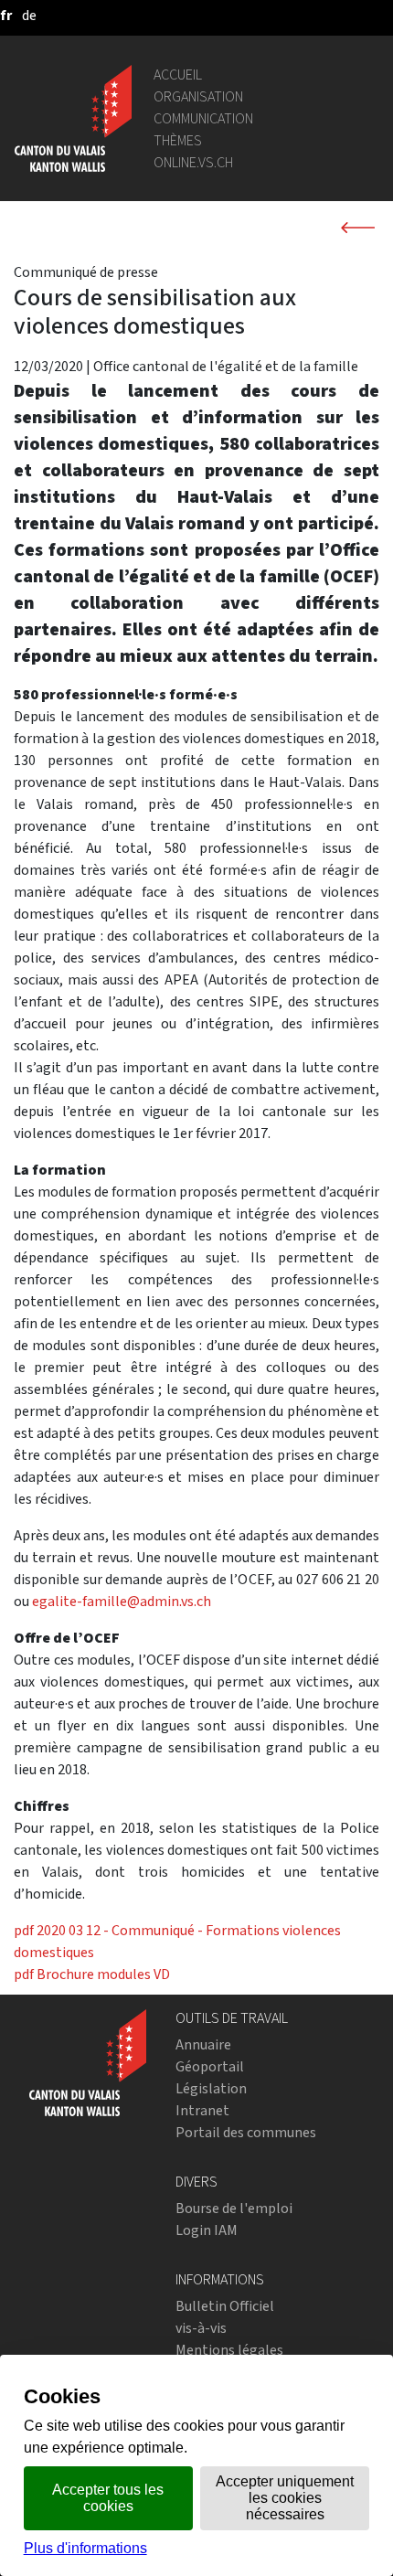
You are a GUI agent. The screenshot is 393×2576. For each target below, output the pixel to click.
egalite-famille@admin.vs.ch (122, 1601)
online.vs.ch (193, 162)
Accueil (178, 75)
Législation (211, 2088)
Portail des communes (246, 2132)
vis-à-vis (201, 2328)
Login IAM (207, 2230)
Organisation (198, 96)
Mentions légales (229, 2350)
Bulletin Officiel (225, 2306)
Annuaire (203, 2044)
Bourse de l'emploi (234, 2208)
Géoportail (210, 2066)
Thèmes (178, 140)
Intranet (202, 2110)
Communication (203, 118)
